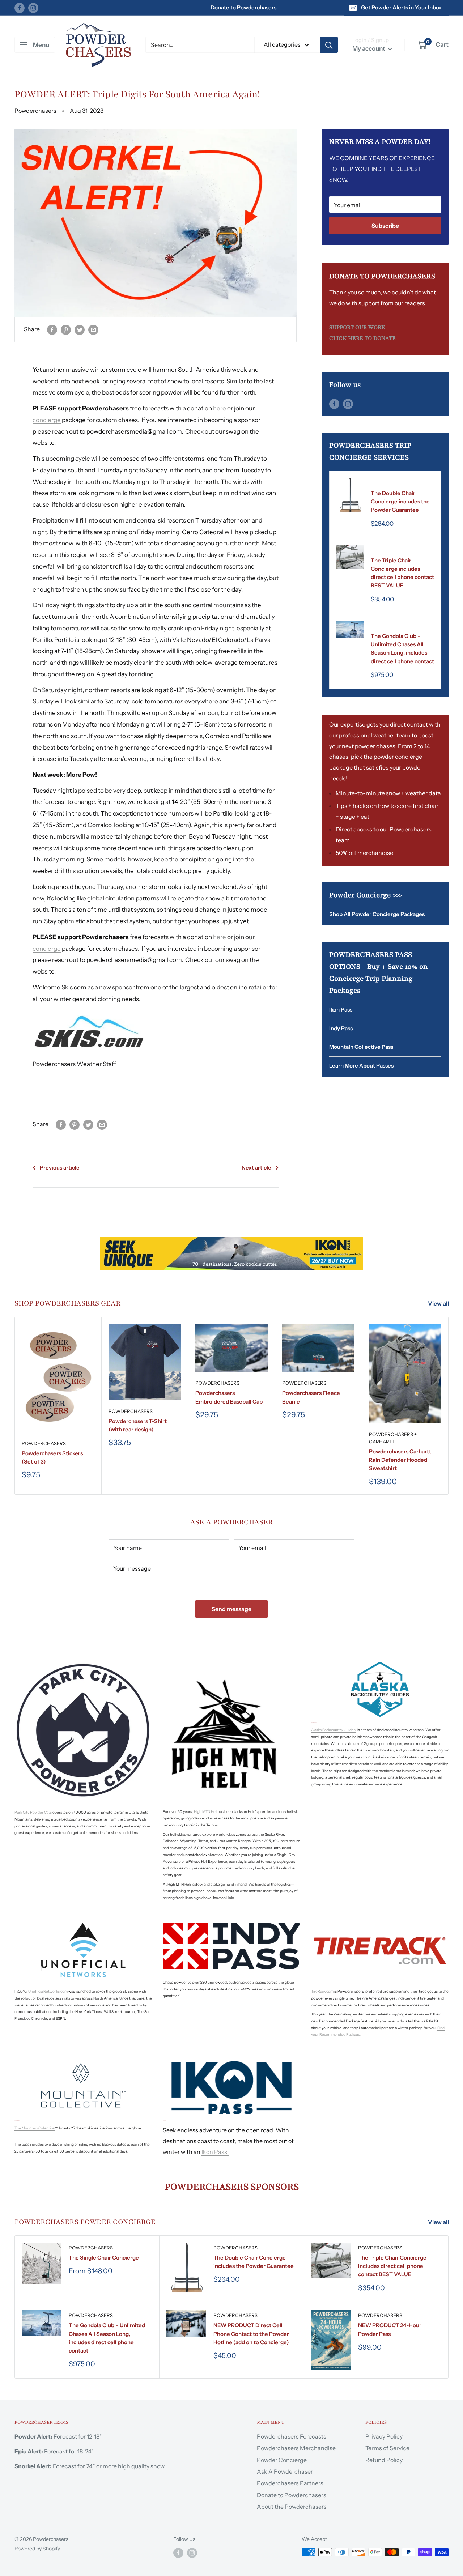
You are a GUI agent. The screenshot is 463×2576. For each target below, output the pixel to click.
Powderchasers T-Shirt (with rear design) (138, 1425)
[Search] (329, 45)
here (220, 408)
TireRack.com (322, 1991)
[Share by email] (93, 329)
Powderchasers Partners (290, 2483)
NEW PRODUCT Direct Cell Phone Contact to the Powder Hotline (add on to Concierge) (251, 2334)
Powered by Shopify (37, 2549)
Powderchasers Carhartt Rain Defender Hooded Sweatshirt (400, 1460)
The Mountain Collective (35, 2128)
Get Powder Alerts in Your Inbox (402, 7)
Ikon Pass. (215, 2152)
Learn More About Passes (361, 1066)
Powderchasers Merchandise (296, 2448)
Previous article (60, 1168)
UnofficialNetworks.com (48, 1991)
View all (439, 1303)
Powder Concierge (282, 2460)
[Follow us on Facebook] (20, 7)
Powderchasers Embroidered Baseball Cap (229, 1397)
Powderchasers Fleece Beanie (311, 1397)
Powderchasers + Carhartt (393, 1438)
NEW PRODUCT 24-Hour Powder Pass (390, 2329)
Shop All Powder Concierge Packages (377, 914)
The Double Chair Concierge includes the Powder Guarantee (400, 502)
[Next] (449, 1406)
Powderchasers (393, 483)
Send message (231, 1609)
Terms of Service (387, 2448)
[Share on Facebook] (52, 329)
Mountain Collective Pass (361, 1047)
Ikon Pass (341, 1010)
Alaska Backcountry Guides (333, 1730)
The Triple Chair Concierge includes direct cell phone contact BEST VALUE (402, 573)
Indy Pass (341, 1028)
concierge (47, 420)
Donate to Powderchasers (243, 7)
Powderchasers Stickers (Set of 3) (52, 1457)
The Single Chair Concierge (104, 2258)
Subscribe (385, 226)
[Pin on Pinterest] (66, 329)
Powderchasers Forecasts (292, 2436)
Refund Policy (384, 2460)
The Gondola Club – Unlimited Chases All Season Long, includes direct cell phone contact (402, 649)
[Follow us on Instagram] (33, 7)
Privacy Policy (384, 2436)
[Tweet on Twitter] (80, 329)
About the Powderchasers (292, 2507)
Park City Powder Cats (33, 1812)
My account (369, 48)
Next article (256, 1168)
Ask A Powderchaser (285, 2471)
